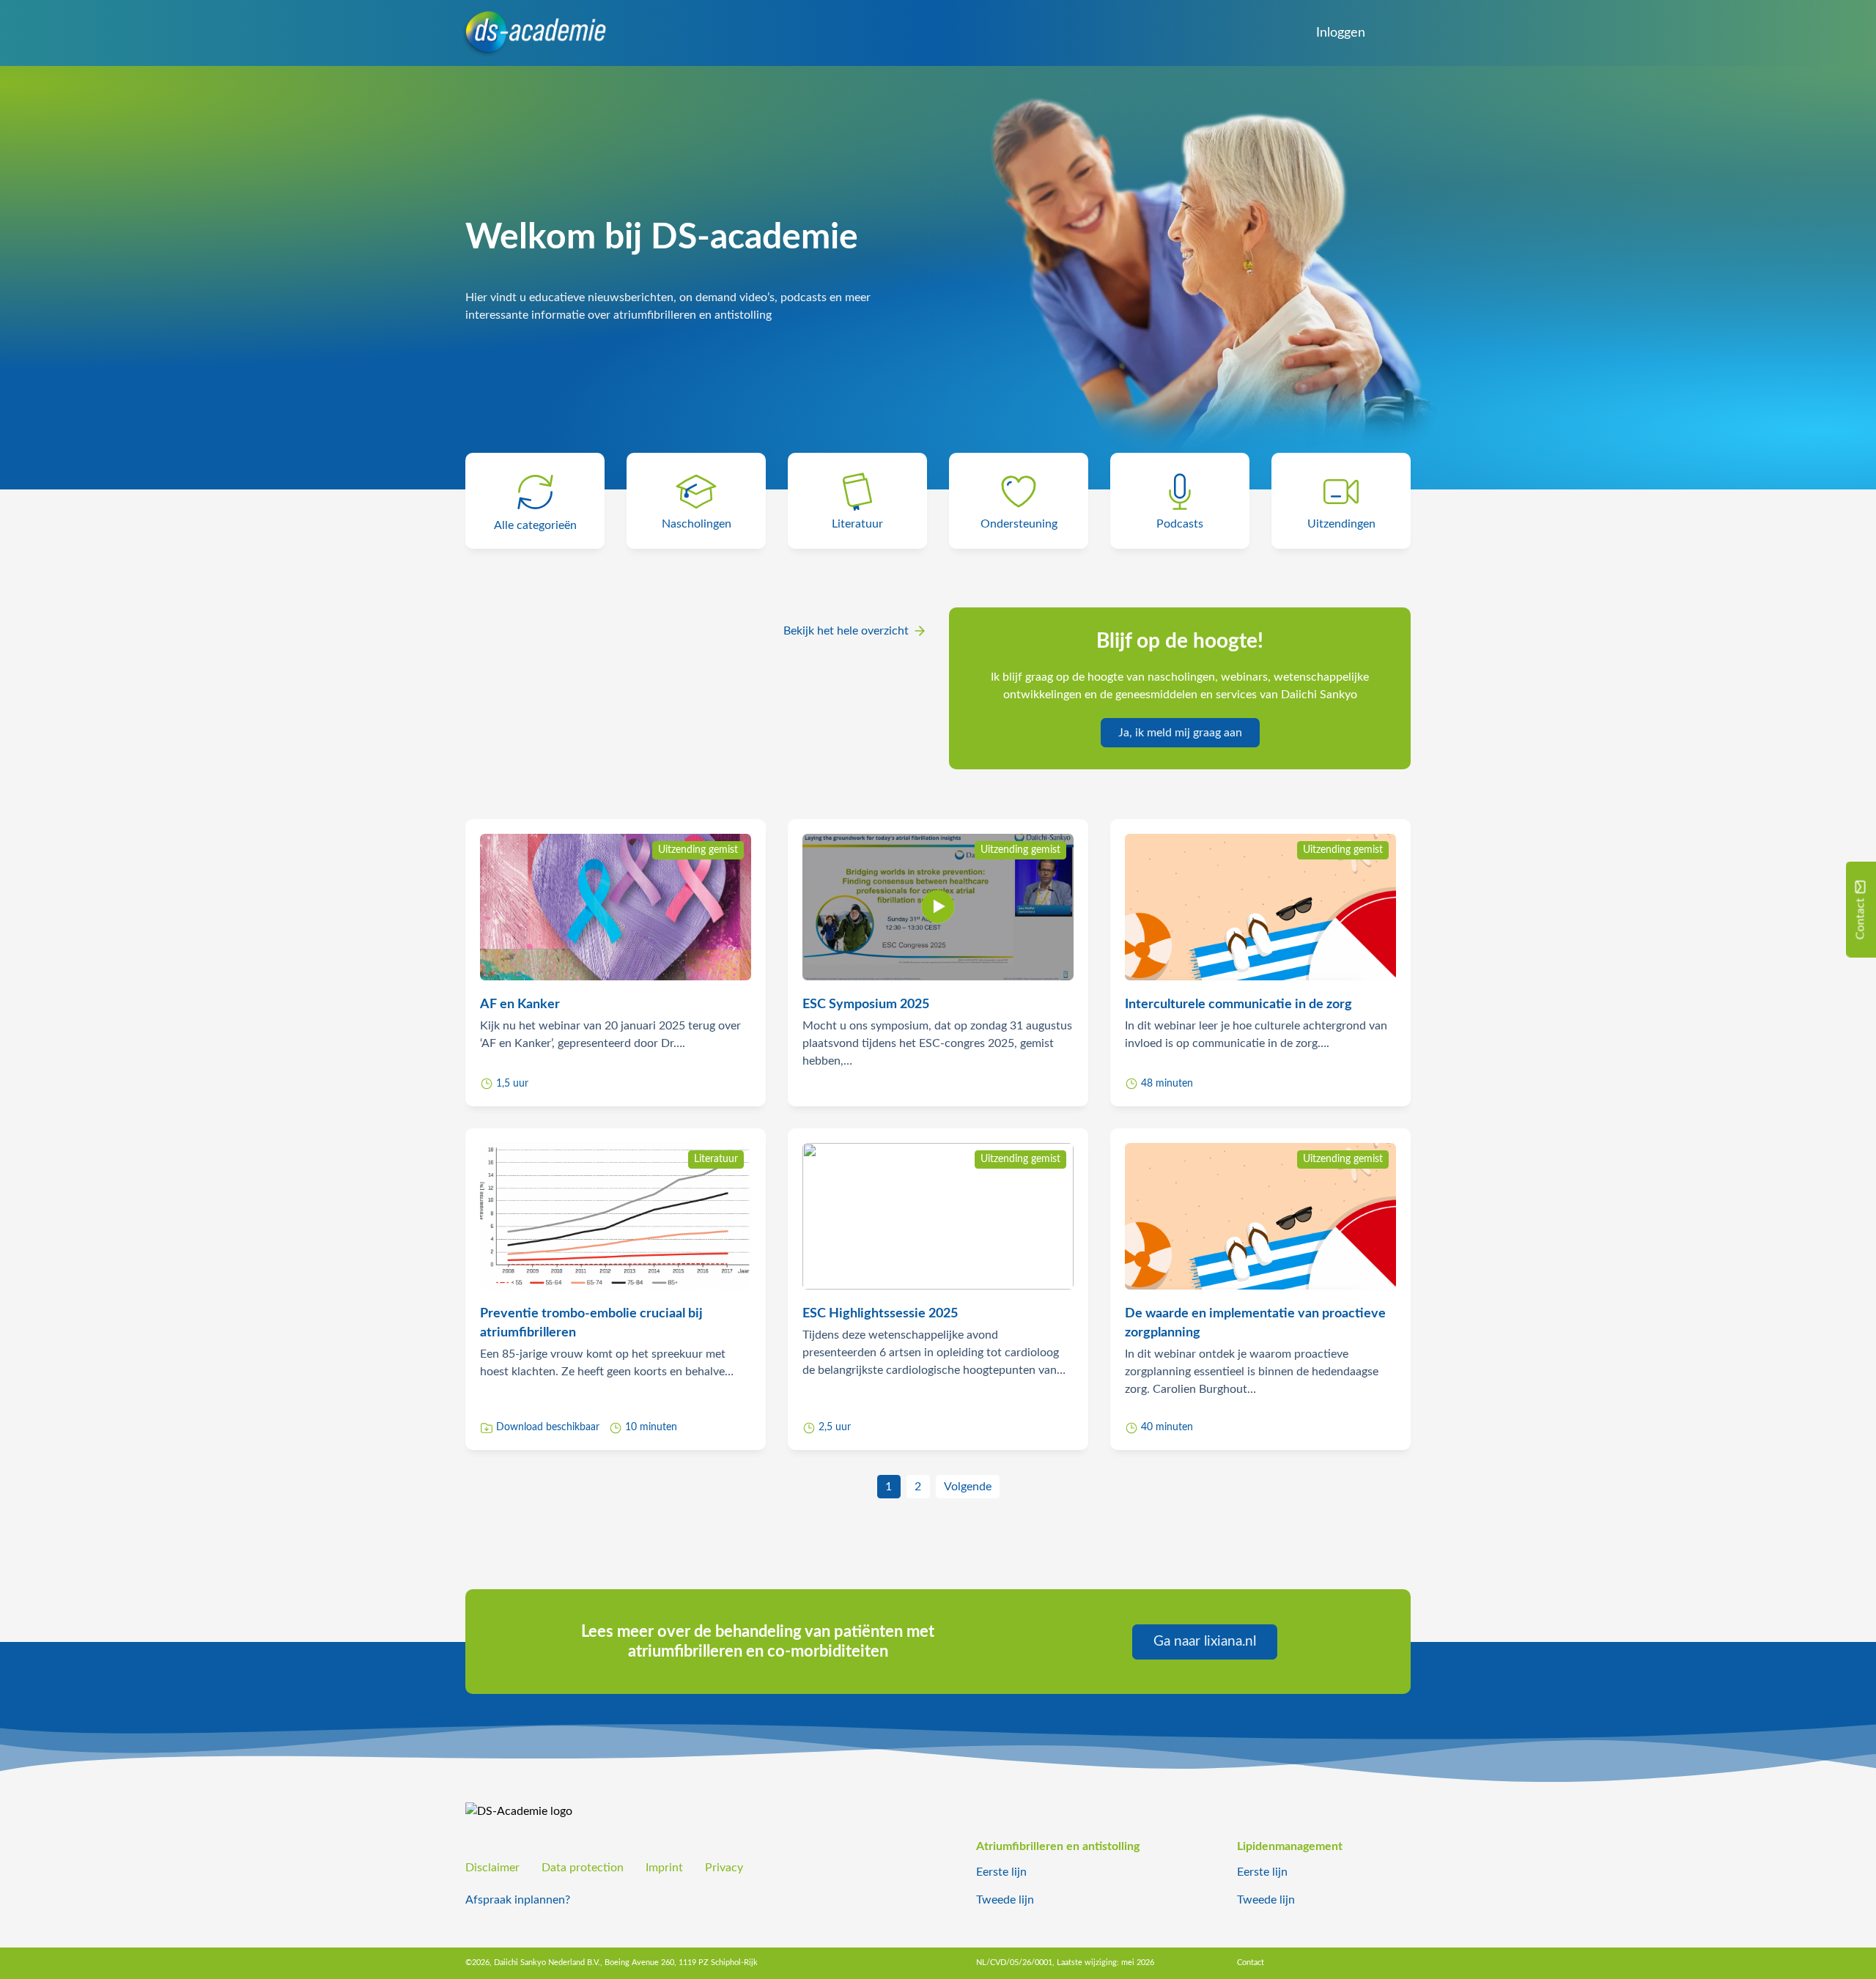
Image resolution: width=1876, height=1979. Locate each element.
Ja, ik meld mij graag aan (1180, 733)
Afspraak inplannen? (518, 1900)
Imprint (664, 1868)
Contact (1251, 1963)
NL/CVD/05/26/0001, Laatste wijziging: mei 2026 (1065, 1963)
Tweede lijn (1005, 1900)
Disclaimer (492, 1868)
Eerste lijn (1001, 1872)
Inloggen (1341, 33)
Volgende (968, 1487)
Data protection (583, 1868)
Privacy (724, 1868)
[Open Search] (1393, 33)
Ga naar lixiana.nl (1205, 1642)
